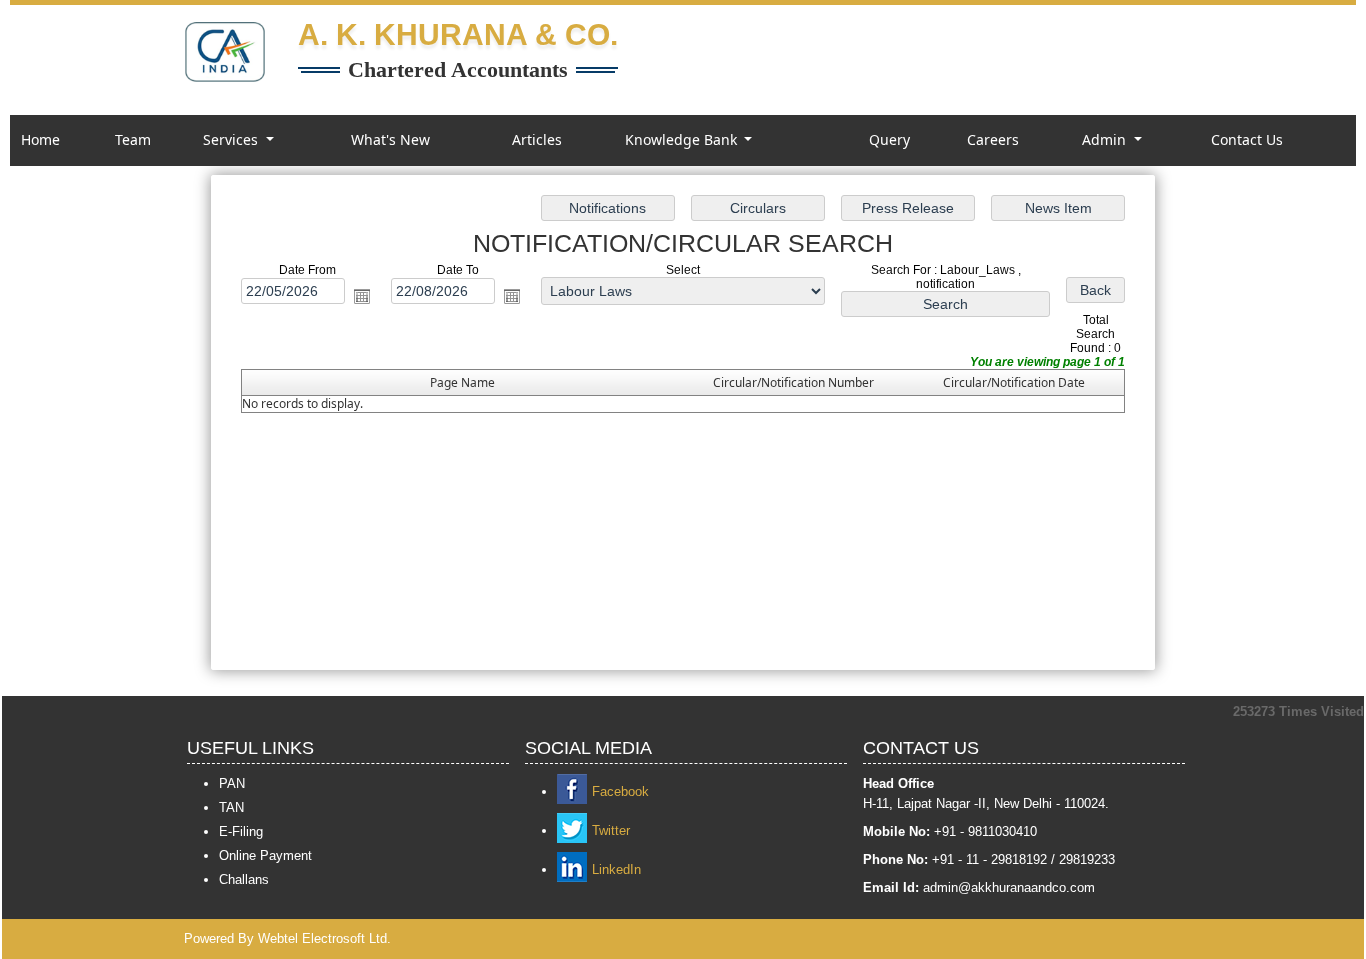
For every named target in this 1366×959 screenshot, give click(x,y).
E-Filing (241, 831)
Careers (993, 139)
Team (133, 139)
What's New (390, 139)
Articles (537, 139)
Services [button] (232, 139)
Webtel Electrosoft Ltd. (324, 938)
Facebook (620, 791)
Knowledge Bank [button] (683, 139)
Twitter (611, 830)
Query (889, 139)
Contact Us (1247, 139)
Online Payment (265, 855)
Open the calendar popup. (362, 296)
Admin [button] (1106, 139)
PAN (232, 783)
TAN (231, 807)
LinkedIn (616, 869)
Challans (244, 879)
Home (40, 139)
